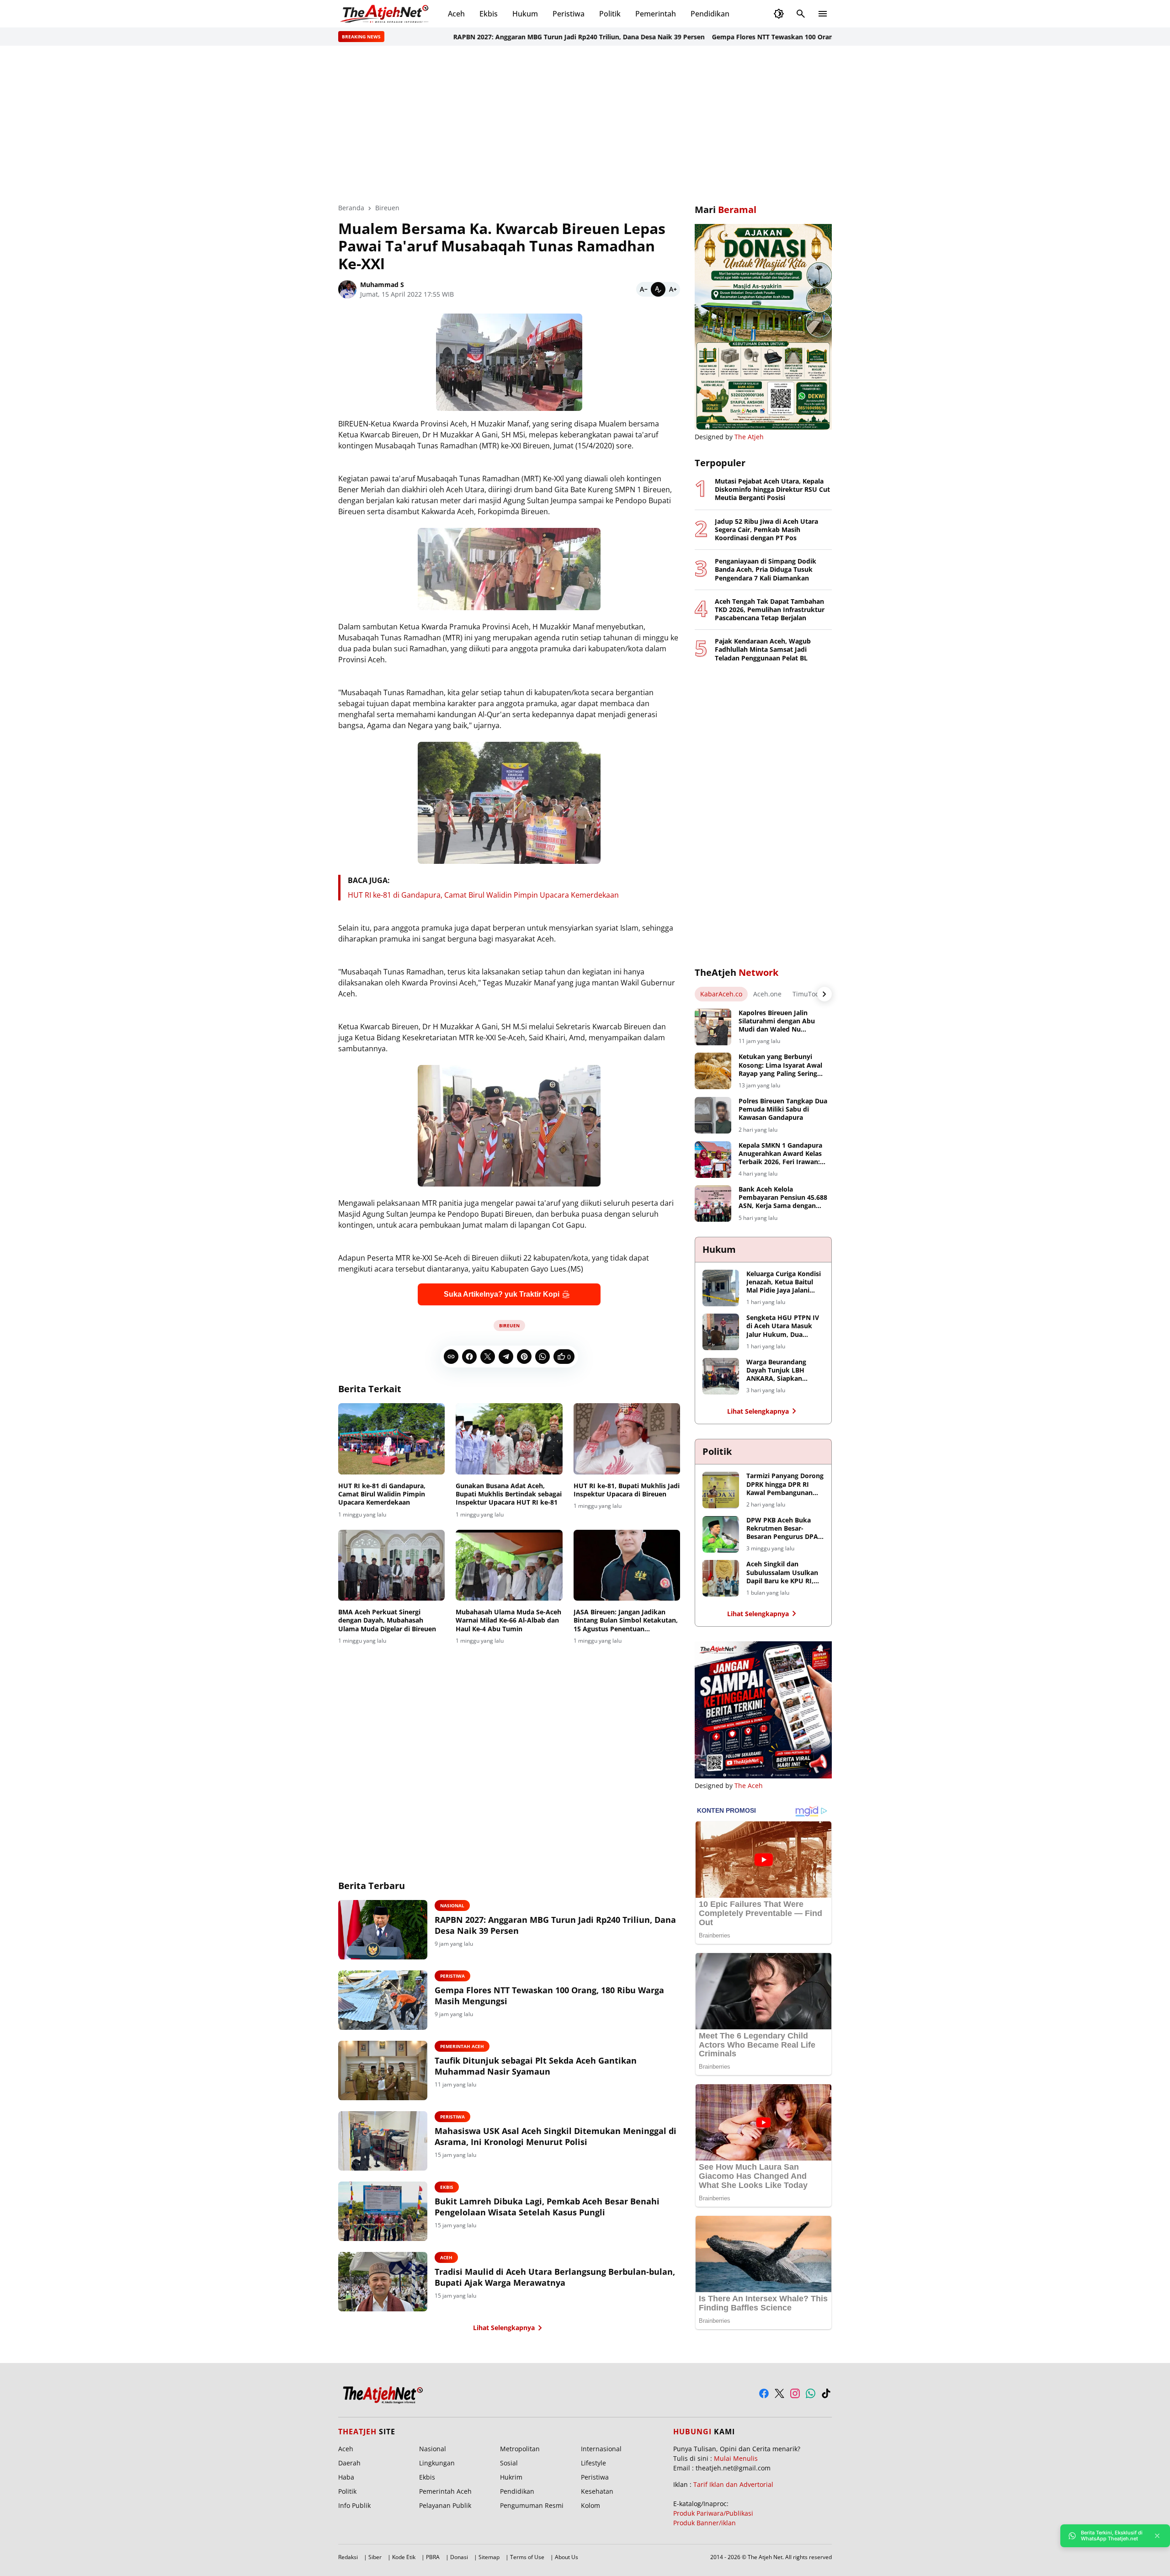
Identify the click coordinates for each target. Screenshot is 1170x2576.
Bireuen (509, 1325)
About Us (566, 2557)
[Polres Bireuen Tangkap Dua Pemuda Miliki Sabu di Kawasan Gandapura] (713, 1115)
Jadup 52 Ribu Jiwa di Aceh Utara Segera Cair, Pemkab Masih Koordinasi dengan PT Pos (766, 530)
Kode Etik (404, 2557)
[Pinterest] (524, 1357)
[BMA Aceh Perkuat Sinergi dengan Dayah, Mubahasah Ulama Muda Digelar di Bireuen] (391, 1565)
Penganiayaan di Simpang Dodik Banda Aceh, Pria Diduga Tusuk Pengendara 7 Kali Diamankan (766, 569)
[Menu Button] (823, 14)
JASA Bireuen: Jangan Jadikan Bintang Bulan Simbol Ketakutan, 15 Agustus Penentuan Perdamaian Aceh (626, 1621)
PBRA (433, 2557)
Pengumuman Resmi (532, 2505)
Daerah (349, 2463)
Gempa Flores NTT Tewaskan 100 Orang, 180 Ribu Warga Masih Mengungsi (762, 37)
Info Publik (354, 2505)
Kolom (590, 2505)
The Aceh (749, 1786)
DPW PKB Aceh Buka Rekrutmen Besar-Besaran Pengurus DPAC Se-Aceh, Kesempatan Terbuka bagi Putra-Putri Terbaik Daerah (784, 1529)
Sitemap (489, 2557)
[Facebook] (469, 1357)
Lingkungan (437, 2463)
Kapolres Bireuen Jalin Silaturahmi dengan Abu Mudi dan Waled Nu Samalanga (777, 1021)
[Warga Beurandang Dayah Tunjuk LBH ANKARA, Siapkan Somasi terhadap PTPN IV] (721, 1376)
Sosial (509, 2463)
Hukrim (511, 2477)
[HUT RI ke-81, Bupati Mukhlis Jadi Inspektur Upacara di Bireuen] (627, 1439)
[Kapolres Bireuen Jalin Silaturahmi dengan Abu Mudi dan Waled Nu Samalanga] (713, 1027)
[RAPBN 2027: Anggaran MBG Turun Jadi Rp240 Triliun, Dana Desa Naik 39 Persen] (383, 1930)
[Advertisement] (585, 124)
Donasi (459, 2557)
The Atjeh (749, 437)
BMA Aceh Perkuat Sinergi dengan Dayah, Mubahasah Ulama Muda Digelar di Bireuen (387, 1620)
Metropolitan (520, 2449)
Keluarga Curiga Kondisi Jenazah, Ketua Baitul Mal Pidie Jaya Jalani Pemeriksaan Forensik (784, 1282)
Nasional (452, 1905)
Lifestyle (593, 2463)
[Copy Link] (451, 1357)
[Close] (1157, 2536)
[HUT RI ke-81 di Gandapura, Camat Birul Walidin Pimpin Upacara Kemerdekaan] (391, 1439)
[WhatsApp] (542, 1357)
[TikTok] (826, 2393)
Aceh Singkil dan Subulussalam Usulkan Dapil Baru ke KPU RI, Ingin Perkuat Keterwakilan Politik (782, 1573)
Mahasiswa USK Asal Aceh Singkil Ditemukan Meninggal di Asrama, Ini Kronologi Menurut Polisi (556, 2136)
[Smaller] (643, 289)
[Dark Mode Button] (779, 14)
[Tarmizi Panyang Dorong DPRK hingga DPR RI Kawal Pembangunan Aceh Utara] (721, 1490)
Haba (346, 2477)
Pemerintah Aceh (462, 2046)
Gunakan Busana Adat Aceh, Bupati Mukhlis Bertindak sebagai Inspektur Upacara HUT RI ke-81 (509, 1494)
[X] (488, 1357)
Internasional (601, 2449)
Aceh (456, 14)
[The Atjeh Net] (386, 14)
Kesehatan (597, 2491)
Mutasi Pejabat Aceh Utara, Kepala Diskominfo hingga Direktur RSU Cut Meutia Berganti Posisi (772, 490)
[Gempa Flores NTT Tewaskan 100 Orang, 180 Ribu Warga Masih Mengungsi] (383, 2000)
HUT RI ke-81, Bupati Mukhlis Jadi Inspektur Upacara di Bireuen (627, 1490)
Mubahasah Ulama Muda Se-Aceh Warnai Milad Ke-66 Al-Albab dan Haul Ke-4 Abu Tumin (508, 1620)
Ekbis (489, 14)
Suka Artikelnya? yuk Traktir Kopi (502, 1294)
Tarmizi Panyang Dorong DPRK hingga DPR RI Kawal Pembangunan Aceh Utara (785, 1484)
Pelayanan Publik (445, 2505)
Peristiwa (569, 14)
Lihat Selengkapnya (504, 2328)
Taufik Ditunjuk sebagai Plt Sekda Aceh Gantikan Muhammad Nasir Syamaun (536, 2066)
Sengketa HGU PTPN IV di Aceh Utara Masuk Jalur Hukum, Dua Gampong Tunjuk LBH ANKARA (783, 1326)
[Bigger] (673, 289)
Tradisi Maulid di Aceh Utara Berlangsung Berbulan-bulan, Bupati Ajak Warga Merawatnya (555, 2277)
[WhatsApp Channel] (811, 2393)
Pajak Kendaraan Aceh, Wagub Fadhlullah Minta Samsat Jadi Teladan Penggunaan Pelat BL (763, 649)
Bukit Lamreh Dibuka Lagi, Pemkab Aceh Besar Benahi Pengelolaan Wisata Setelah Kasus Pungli (547, 2207)
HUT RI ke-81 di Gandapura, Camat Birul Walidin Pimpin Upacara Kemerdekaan (483, 895)
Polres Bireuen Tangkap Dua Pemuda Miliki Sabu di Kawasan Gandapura (783, 1109)
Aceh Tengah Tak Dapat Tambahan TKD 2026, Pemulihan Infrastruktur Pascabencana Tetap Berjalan (770, 610)
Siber (375, 2557)
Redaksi (348, 2557)
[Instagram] (795, 2393)
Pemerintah (656, 14)
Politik (610, 14)
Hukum (525, 14)
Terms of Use (527, 2557)
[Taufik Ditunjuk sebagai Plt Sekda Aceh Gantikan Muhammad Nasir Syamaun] (383, 2070)
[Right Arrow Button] (824, 994)
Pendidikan (710, 14)
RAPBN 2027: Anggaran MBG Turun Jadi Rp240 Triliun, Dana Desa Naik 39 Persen (512, 37)
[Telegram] (506, 1357)
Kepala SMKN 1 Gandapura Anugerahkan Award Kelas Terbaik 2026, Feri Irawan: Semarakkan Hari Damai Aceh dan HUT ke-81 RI (780, 1154)
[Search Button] (801, 14)
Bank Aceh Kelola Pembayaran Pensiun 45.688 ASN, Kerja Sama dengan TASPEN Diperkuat (783, 1198)
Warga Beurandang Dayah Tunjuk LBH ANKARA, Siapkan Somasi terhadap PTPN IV (782, 1370)
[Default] (658, 289)
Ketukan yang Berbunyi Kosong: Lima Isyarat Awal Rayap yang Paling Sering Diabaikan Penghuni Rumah (782, 1065)
